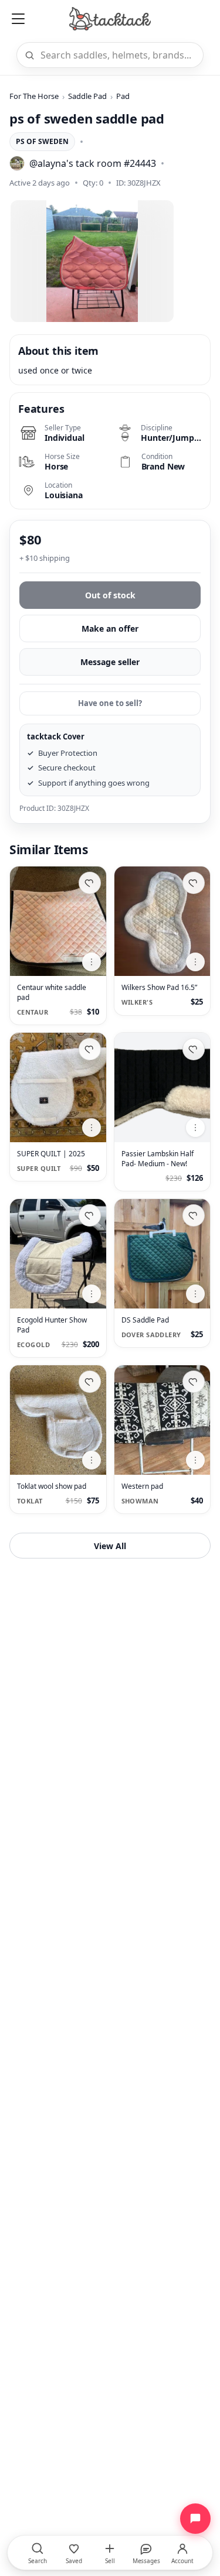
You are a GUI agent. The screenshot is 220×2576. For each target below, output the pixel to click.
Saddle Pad (87, 96)
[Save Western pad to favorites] (194, 1382)
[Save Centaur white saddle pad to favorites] (90, 883)
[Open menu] (18, 19)
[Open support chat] (195, 2519)
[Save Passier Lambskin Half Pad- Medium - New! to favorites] (194, 1049)
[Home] (110, 19)
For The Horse (34, 96)
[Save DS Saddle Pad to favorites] (194, 1215)
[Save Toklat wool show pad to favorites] (90, 1382)
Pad (123, 96)
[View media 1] (92, 261)
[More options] (92, 962)
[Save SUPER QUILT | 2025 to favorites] (90, 1049)
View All (110, 1546)
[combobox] (118, 55)
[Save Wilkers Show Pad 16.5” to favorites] (194, 883)
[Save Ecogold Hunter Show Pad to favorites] (90, 1215)
